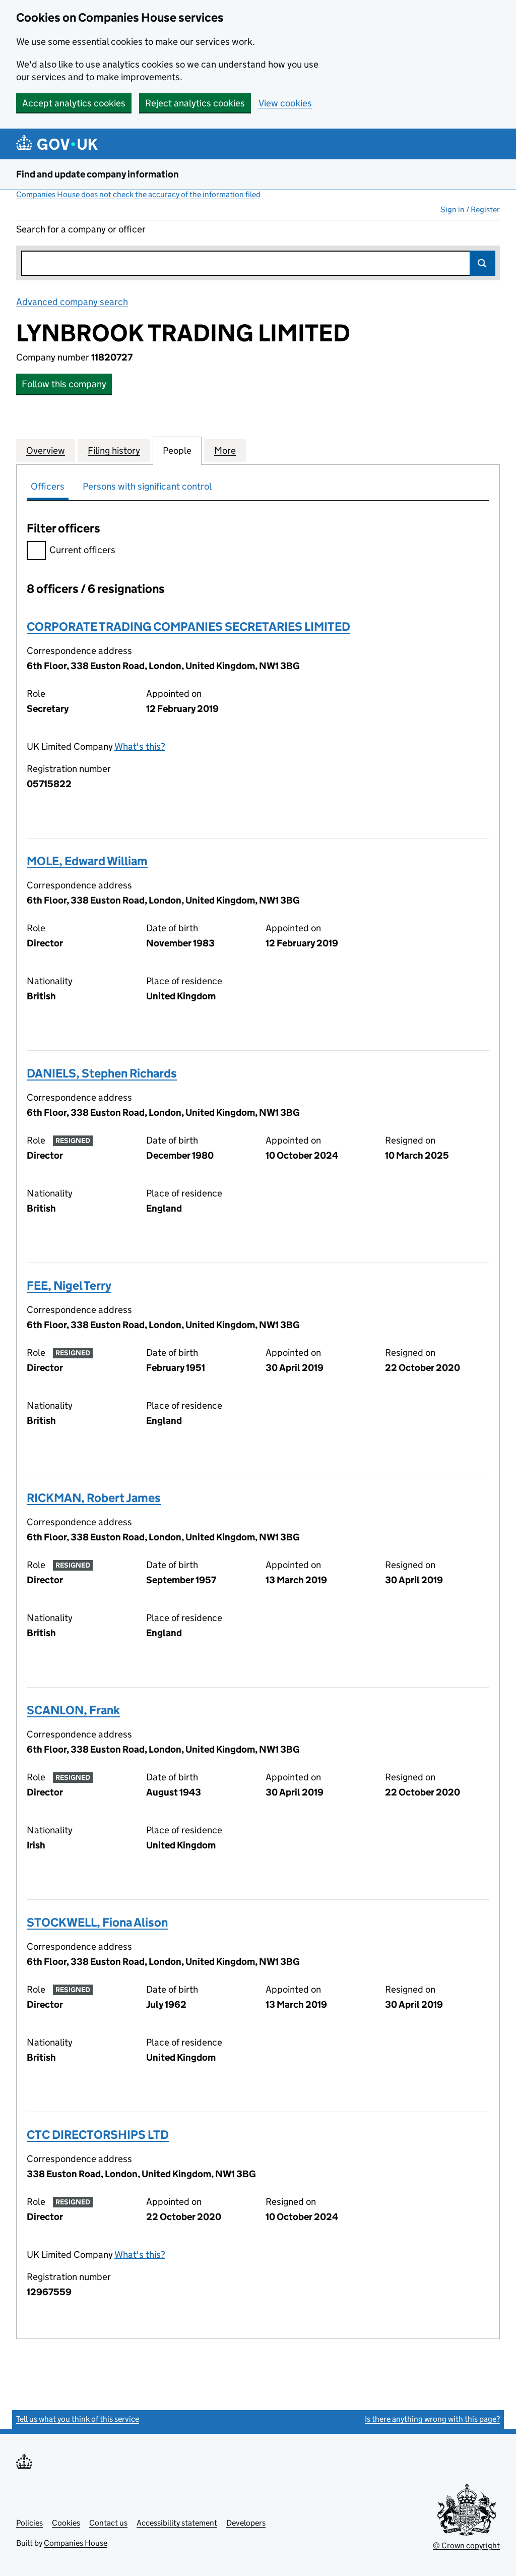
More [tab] (225, 451)
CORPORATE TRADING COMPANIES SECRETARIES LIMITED (188, 626)
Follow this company (64, 384)
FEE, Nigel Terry (69, 1285)
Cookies (66, 2523)
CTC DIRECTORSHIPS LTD (98, 2135)
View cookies (285, 103)
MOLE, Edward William (87, 861)
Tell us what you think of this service (78, 2419)
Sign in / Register (470, 209)
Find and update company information (98, 174)
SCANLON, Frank (73, 1710)
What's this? (140, 746)
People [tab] (177, 451)
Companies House (76, 2543)
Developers (246, 2523)
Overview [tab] (46, 451)
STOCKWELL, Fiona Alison (97, 1922)
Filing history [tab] (114, 451)
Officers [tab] (48, 486)
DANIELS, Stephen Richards (102, 1073)
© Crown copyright (466, 2545)
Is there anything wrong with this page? (432, 2419)
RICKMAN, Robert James (94, 1498)
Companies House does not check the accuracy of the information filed (138, 194)
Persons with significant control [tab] (147, 486)
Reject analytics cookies (195, 103)
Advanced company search (72, 302)
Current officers (82, 550)
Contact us (108, 2523)
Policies (29, 2523)
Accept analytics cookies (74, 103)
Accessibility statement (177, 2523)
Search (483, 263)
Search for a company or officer (81, 229)
